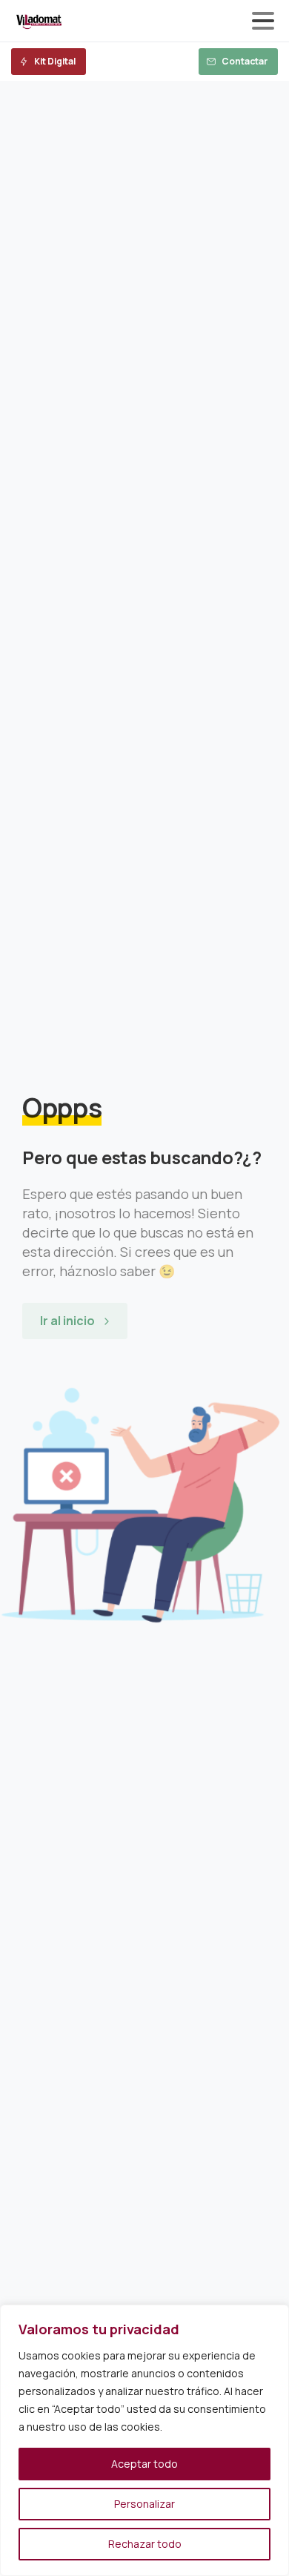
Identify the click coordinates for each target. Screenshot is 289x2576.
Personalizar (144, 2504)
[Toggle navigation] (263, 21)
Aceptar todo (144, 2464)
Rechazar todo (145, 2544)
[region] (144, 2440)
